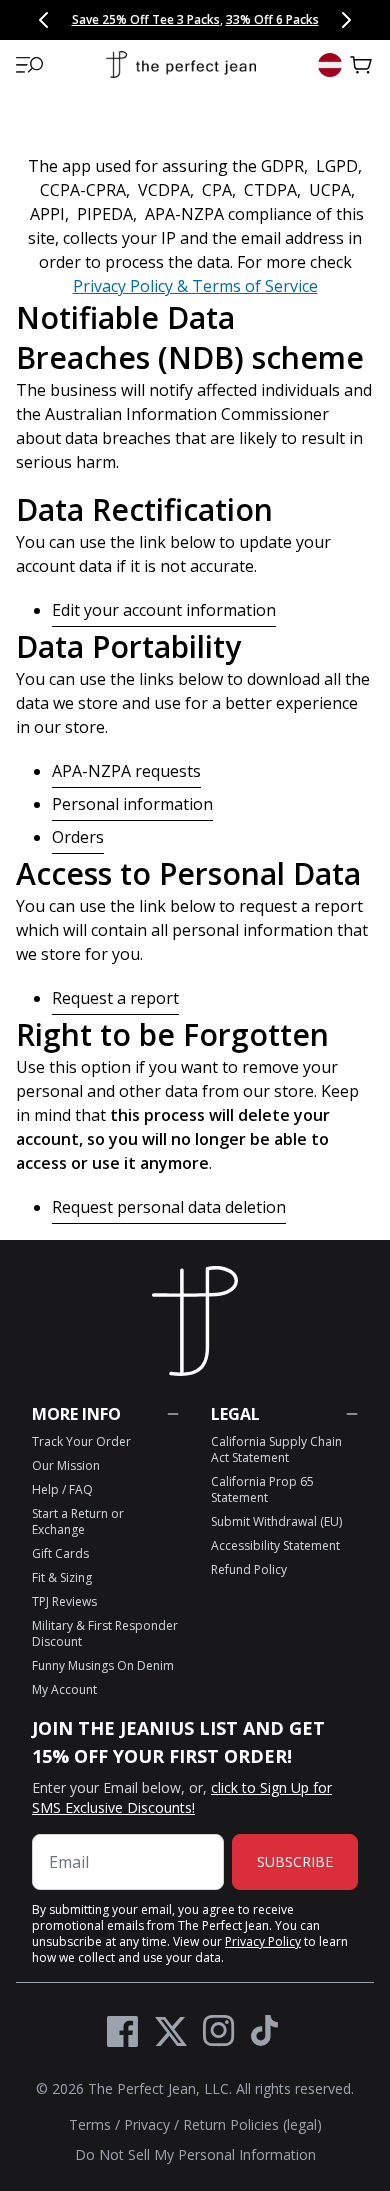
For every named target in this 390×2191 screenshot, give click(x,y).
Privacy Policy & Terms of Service (195, 286)
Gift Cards (60, 1553)
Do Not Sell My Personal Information (195, 2154)
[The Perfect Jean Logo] (181, 65)
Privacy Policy (263, 1941)
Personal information (132, 804)
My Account (64, 1689)
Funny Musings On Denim (103, 1665)
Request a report (115, 998)
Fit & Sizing (62, 1577)
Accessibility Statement (275, 1545)
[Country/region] (330, 65)
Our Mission (66, 1465)
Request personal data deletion (169, 1207)
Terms (90, 2124)
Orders (78, 837)
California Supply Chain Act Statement (276, 1449)
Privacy (147, 2124)
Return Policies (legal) (252, 2124)
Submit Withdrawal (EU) (276, 1521)
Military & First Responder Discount (105, 1633)
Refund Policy (249, 1569)
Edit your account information (164, 610)
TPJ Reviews (64, 1601)
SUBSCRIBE (295, 1861)
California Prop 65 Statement (262, 1489)
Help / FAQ (62, 1489)
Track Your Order (81, 1441)
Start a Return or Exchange (78, 1521)
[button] (30, 65)
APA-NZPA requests (126, 771)
